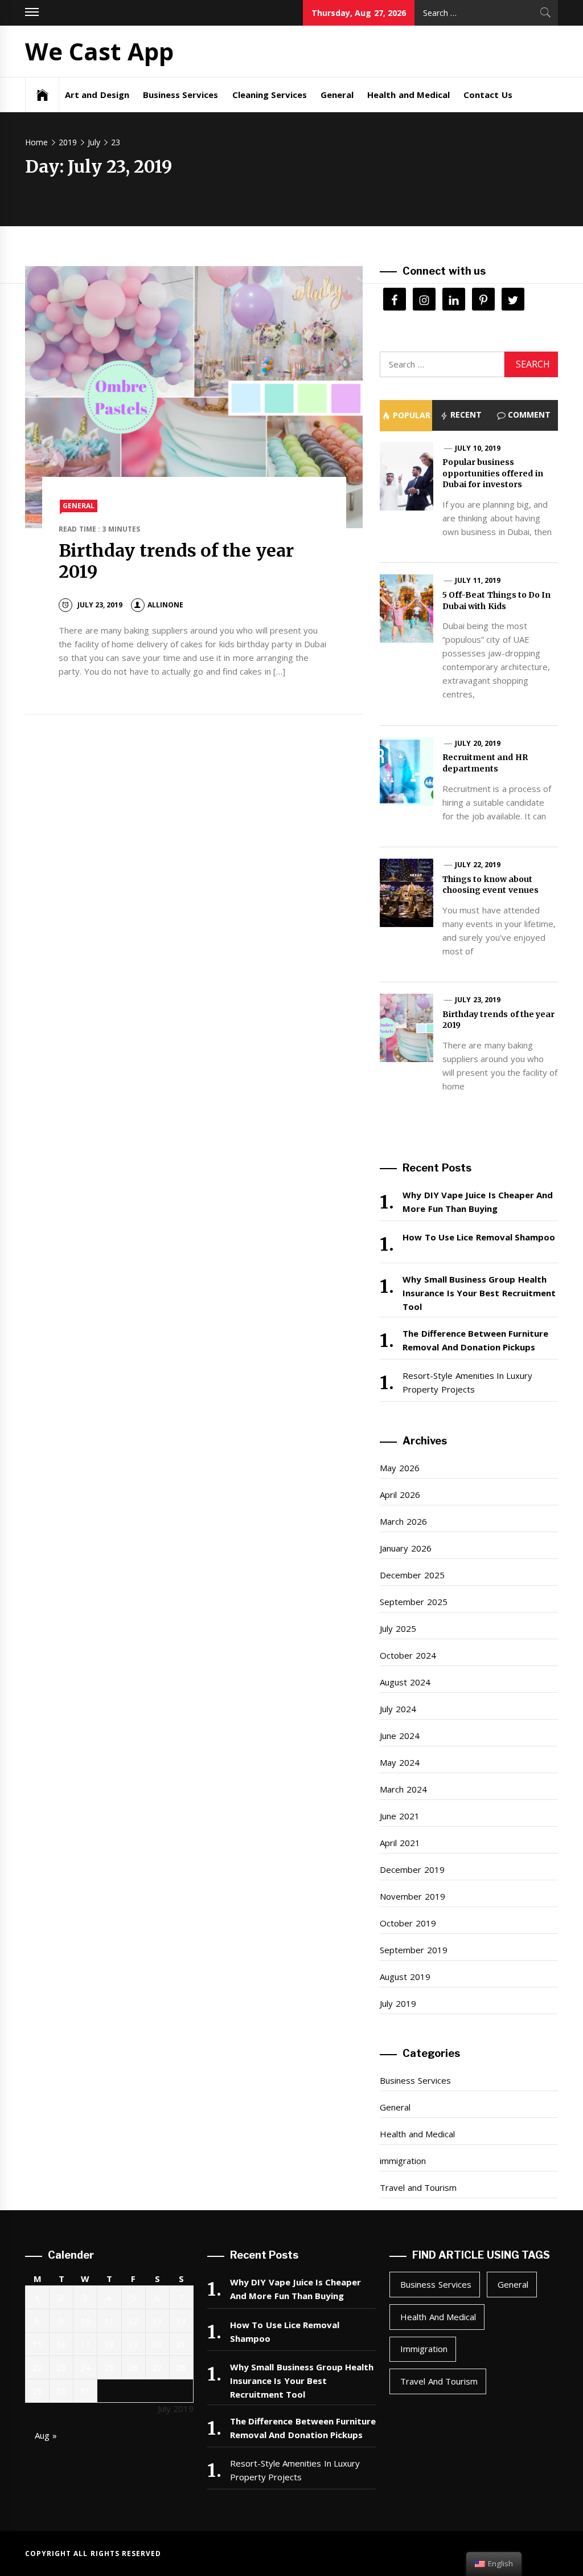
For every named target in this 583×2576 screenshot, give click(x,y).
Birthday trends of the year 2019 (176, 561)
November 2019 (412, 1896)
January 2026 (405, 1548)
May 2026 (399, 1468)
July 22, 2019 (478, 865)
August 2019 (405, 1977)
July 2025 (398, 1628)
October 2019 (408, 1923)
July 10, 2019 (478, 448)
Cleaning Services (270, 95)
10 (85, 2321)
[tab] (406, 415)
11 (109, 2321)
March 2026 (403, 1521)
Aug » (46, 2435)
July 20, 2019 (478, 743)
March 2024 (403, 1789)
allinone (165, 605)
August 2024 (405, 1682)
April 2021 (400, 1843)
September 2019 (413, 1950)
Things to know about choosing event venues (490, 885)
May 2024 (399, 1762)
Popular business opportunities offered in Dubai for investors (493, 473)
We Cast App (99, 51)
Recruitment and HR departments (485, 763)
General (337, 95)
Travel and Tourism (418, 2187)
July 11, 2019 (478, 580)
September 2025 (413, 1602)
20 (157, 2344)
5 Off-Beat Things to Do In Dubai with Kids (497, 601)
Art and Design (97, 95)
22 (38, 2367)
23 (61, 2367)
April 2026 (400, 1495)
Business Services (180, 95)
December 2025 (412, 1575)
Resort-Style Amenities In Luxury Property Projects (467, 1382)
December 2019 (412, 1869)
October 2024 (408, 1655)
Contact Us (488, 95)
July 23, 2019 (478, 1000)
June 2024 (399, 1736)
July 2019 (398, 2003)
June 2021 (399, 1816)
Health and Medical (408, 95)
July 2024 (398, 1709)
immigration (403, 2161)
